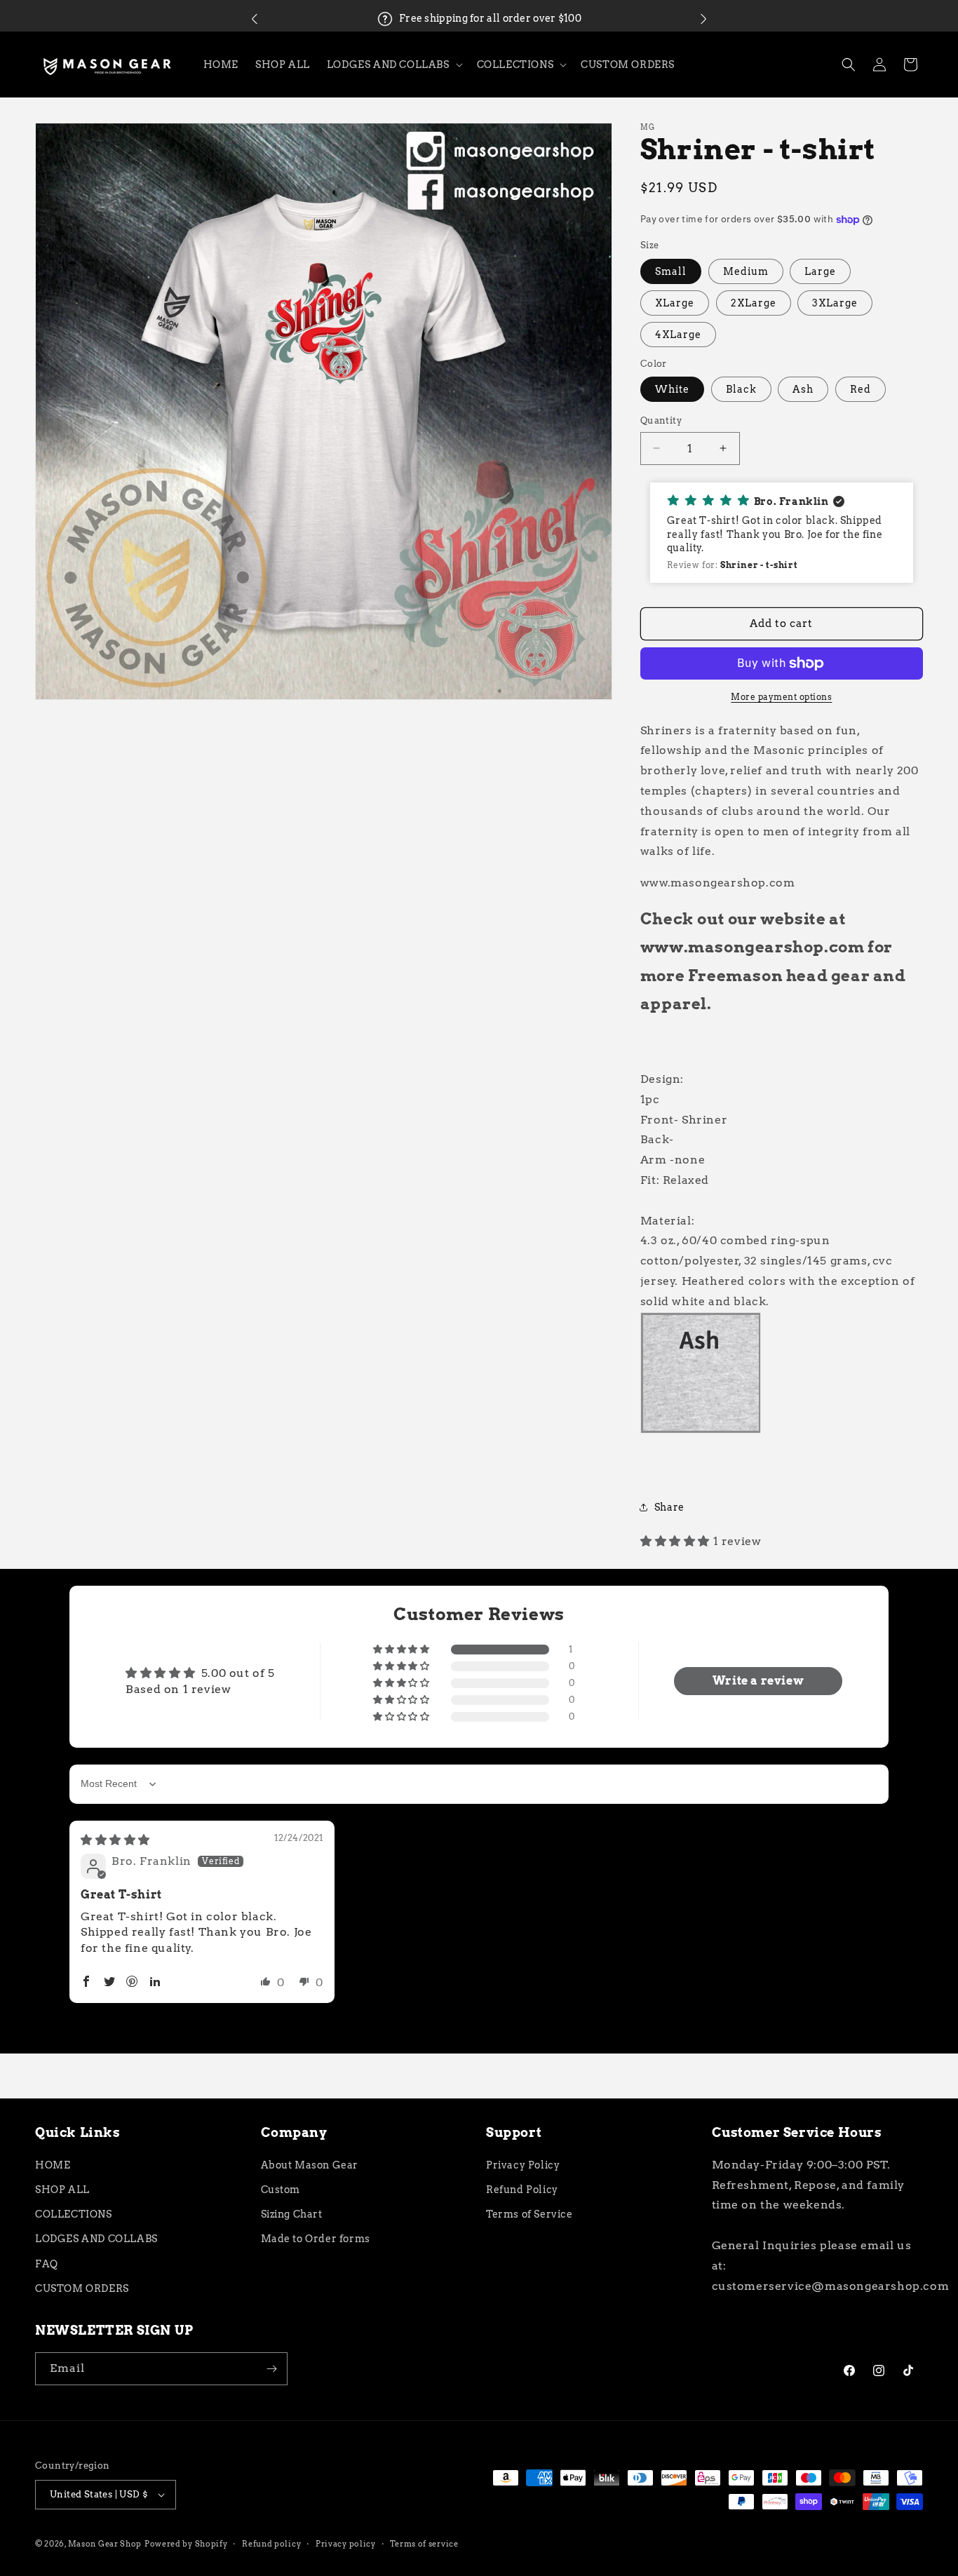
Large (820, 271)
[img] (115, 1840)
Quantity (661, 420)
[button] (255, 19)
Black (741, 389)
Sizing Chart (292, 2214)
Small (671, 271)
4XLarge (678, 335)
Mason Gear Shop (105, 2544)
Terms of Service (529, 2214)
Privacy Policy (523, 2165)
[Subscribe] (271, 2369)
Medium (746, 271)
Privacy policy (346, 2544)
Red (861, 389)
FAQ (47, 2264)
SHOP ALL (62, 2190)
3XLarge (835, 303)
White (672, 389)
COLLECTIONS (74, 2214)
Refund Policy (522, 2190)
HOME (53, 2165)
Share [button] (669, 1507)
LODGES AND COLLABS (96, 2239)
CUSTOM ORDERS (82, 2288)
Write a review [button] (758, 1681)
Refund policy (271, 2544)
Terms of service (424, 2544)
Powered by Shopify (186, 2544)
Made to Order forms (316, 2239)
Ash (803, 389)
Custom (281, 2190)
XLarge (675, 303)
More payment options (781, 697)
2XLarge (754, 303)
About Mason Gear (310, 2165)
